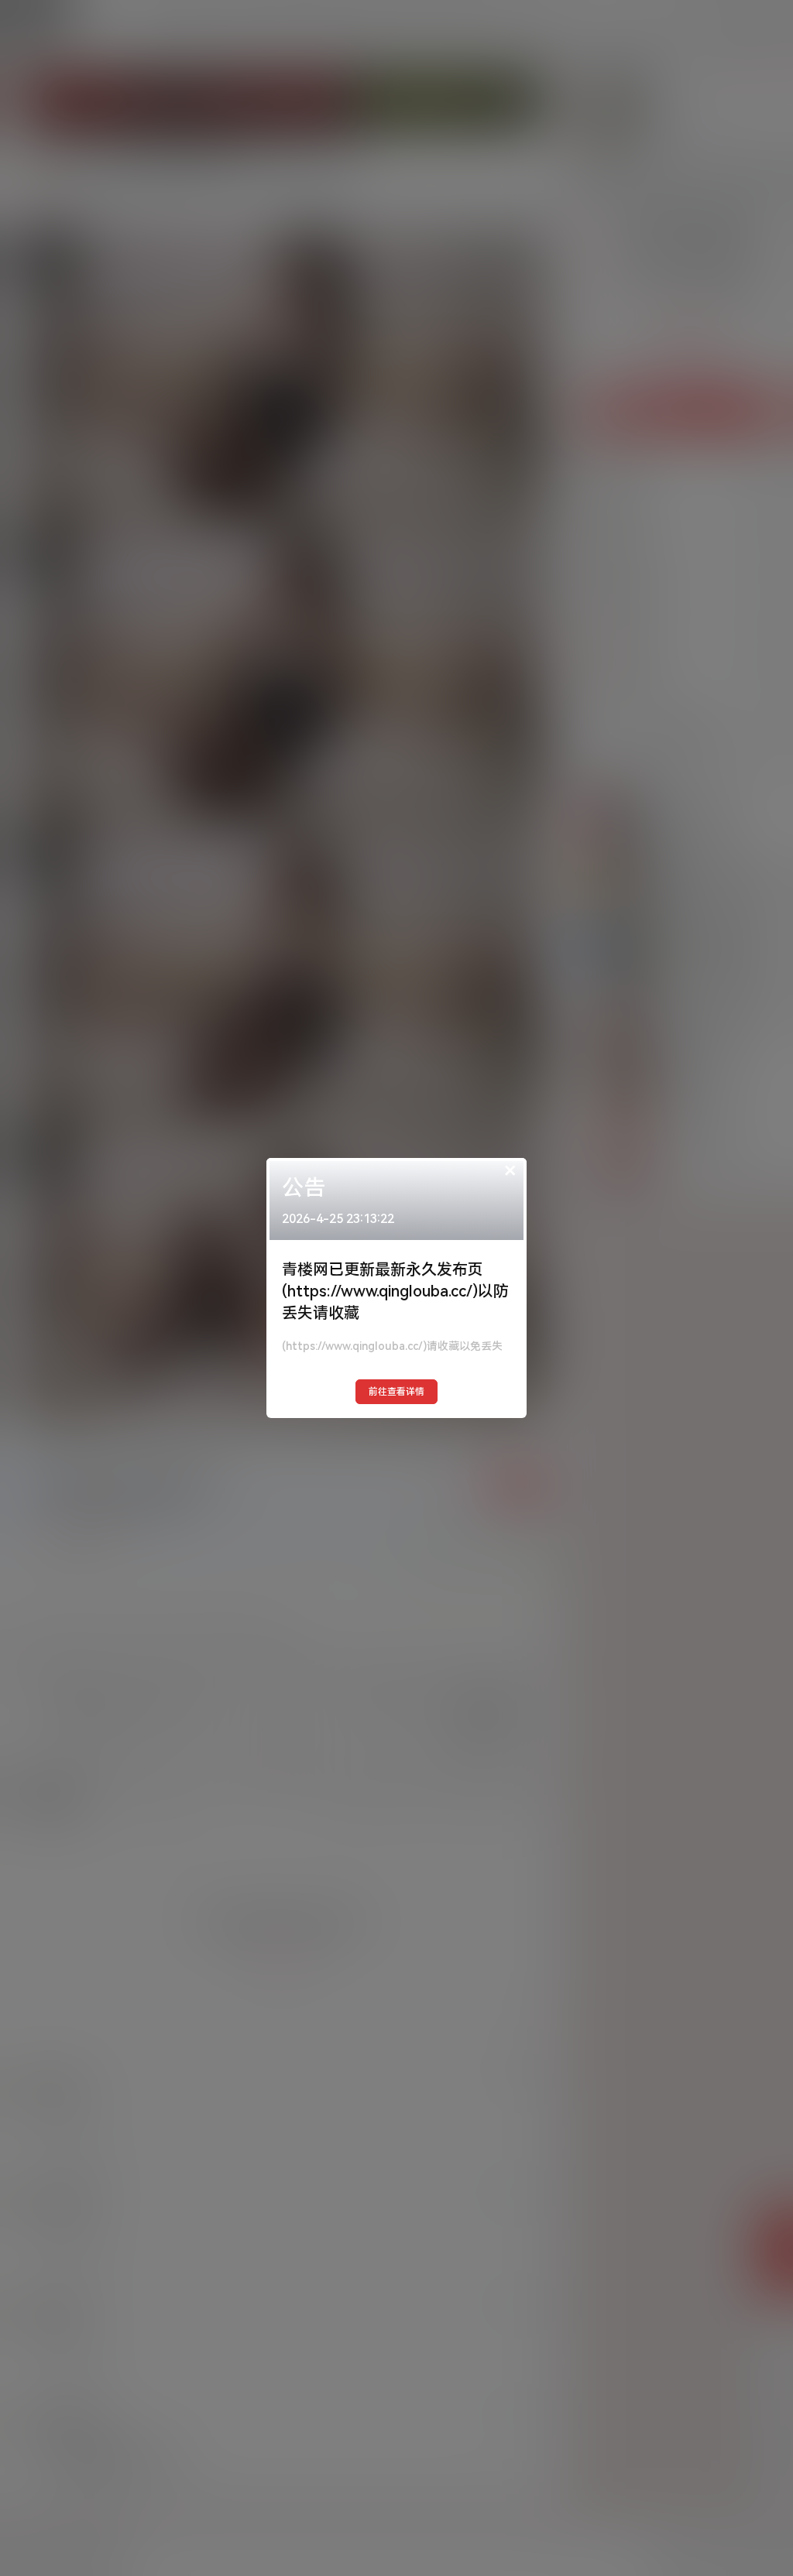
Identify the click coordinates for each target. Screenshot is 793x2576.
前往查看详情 (396, 1392)
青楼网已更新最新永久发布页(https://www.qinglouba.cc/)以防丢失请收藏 (395, 1291)
